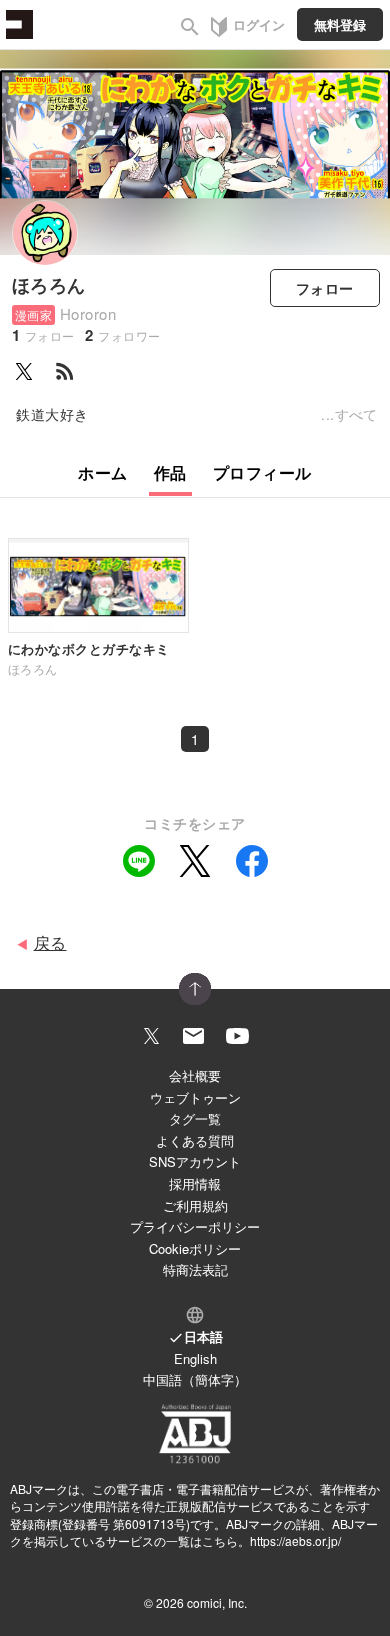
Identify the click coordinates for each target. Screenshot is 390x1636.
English (195, 1358)
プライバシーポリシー (195, 1226)
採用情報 (195, 1183)
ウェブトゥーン (195, 1097)
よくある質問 (195, 1140)
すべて (356, 414)
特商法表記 (195, 1269)
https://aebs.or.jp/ (295, 1540)
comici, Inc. (217, 1602)
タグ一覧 (195, 1118)
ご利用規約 (195, 1205)
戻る (50, 942)
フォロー (325, 288)
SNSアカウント (195, 1161)
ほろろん (49, 285)
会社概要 (195, 1075)
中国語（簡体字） (195, 1379)
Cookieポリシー (195, 1248)
